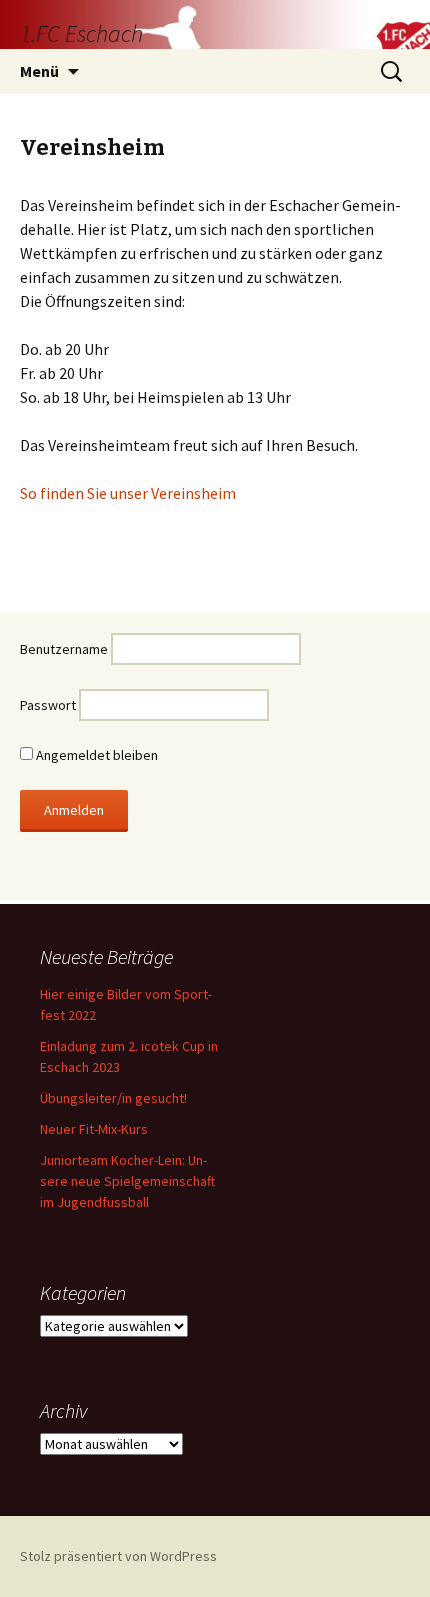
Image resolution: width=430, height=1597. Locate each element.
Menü (39, 71)
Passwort (48, 705)
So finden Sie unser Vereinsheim (128, 493)
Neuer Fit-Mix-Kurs (94, 1129)
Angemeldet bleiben (95, 755)
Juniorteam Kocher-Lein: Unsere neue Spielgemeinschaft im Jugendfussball (127, 1181)
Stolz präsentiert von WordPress (118, 1556)
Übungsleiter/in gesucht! (113, 1098)
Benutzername (64, 649)
